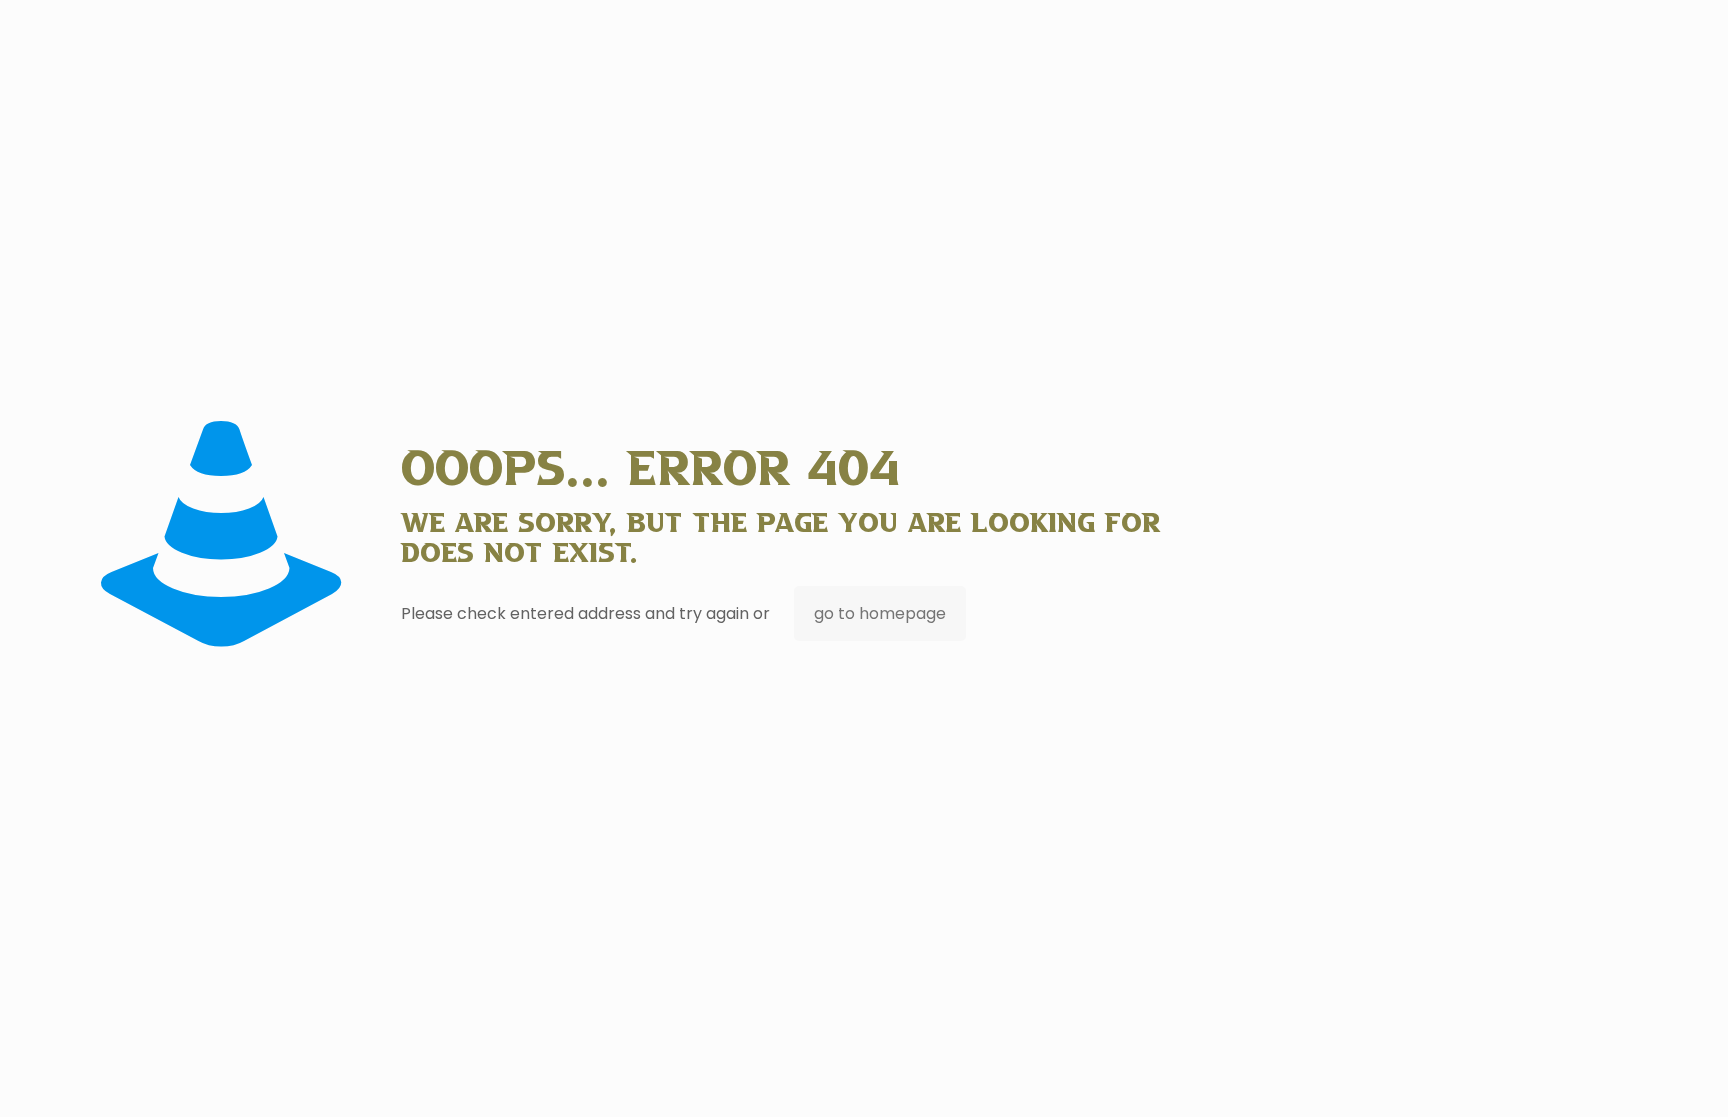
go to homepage (880, 613)
